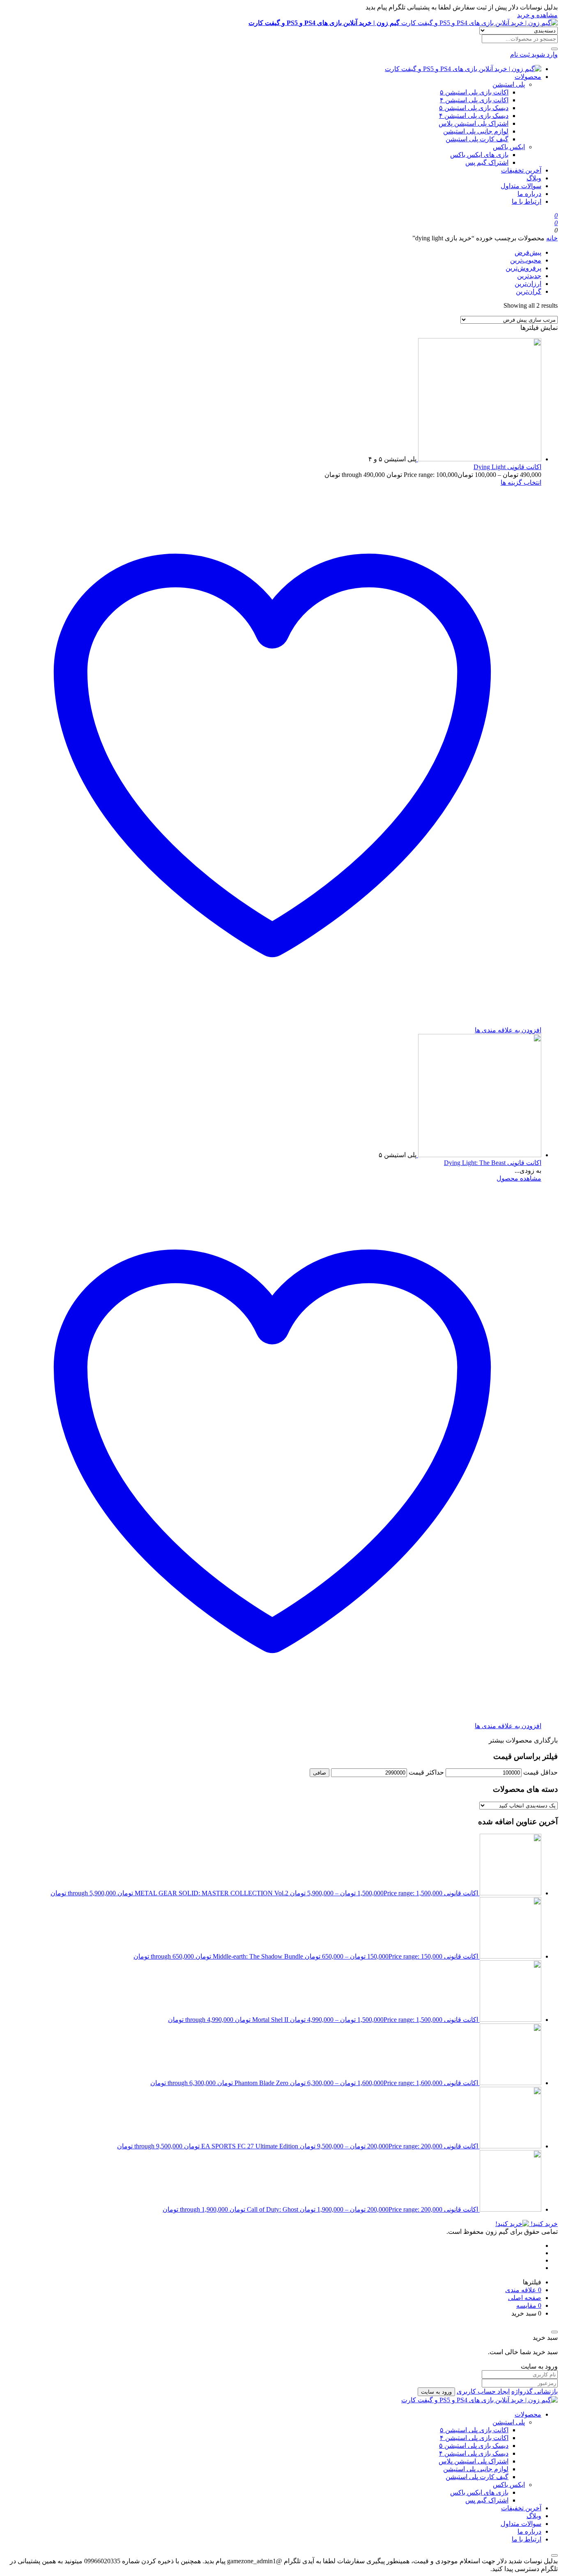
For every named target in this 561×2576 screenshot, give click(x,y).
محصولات (528, 77)
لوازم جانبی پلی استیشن (476, 131)
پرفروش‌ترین (523, 268)
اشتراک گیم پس (487, 162)
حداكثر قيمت (426, 1772)
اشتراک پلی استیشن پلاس (474, 123)
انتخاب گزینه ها (521, 482)
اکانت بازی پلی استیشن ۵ (474, 92)
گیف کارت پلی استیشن (477, 139)
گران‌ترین (529, 291)
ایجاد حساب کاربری (483, 2391)
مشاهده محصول (519, 1178)
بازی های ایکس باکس (479, 155)
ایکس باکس (509, 147)
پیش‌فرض (528, 252)
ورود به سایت (436, 2392)
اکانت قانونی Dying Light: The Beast (493, 1163)
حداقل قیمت (540, 1772)
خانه (552, 238)
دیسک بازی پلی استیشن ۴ (474, 116)
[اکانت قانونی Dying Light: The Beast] (479, 1155)
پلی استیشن (509, 84)
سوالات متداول (521, 186)
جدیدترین (529, 276)
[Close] (554, 2332)
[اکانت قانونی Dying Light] (479, 459)
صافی (320, 1773)
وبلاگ (534, 178)
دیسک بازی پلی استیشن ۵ (474, 108)
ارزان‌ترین (528, 284)
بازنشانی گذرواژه (535, 2391)
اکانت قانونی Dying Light (507, 467)
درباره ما (529, 194)
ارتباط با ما (527, 201)
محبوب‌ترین (526, 260)
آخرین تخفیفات (521, 170)
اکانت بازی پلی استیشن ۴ (474, 100)
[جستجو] (554, 49)
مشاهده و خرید (537, 15)
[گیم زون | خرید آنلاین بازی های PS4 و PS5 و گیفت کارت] (463, 69)
